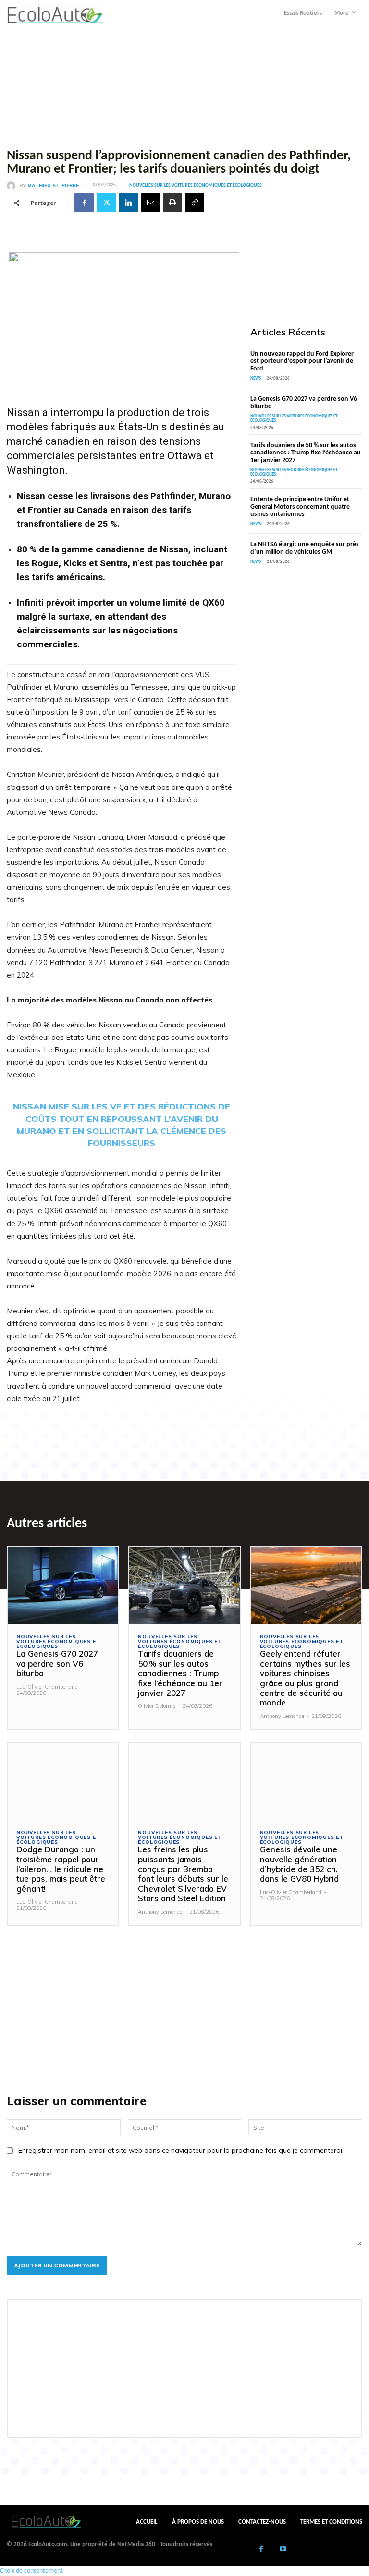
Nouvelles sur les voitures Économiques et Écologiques (196, 186)
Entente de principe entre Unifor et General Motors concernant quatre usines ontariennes (300, 507)
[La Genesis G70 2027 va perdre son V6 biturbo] (63, 1586)
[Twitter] (106, 203)
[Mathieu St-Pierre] (13, 186)
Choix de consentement (31, 2571)
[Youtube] (283, 2550)
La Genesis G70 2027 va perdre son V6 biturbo (57, 1663)
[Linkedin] (128, 203)
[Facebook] (84, 203)
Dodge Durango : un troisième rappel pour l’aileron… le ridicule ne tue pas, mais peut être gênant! (61, 1869)
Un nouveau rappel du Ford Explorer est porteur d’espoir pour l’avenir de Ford (302, 361)
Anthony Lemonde (282, 1716)
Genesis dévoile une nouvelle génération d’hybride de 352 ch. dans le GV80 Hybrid (299, 1864)
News (256, 378)
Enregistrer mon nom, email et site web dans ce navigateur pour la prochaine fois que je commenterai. (181, 2150)
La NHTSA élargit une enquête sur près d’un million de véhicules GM (305, 548)
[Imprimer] (172, 203)
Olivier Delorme (157, 1706)
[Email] (150, 203)
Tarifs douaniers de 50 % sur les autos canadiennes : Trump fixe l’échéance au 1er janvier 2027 (306, 453)
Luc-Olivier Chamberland (47, 1687)
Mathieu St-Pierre (53, 186)
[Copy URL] (195, 203)
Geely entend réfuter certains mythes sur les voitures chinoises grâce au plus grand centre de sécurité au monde (305, 1678)
